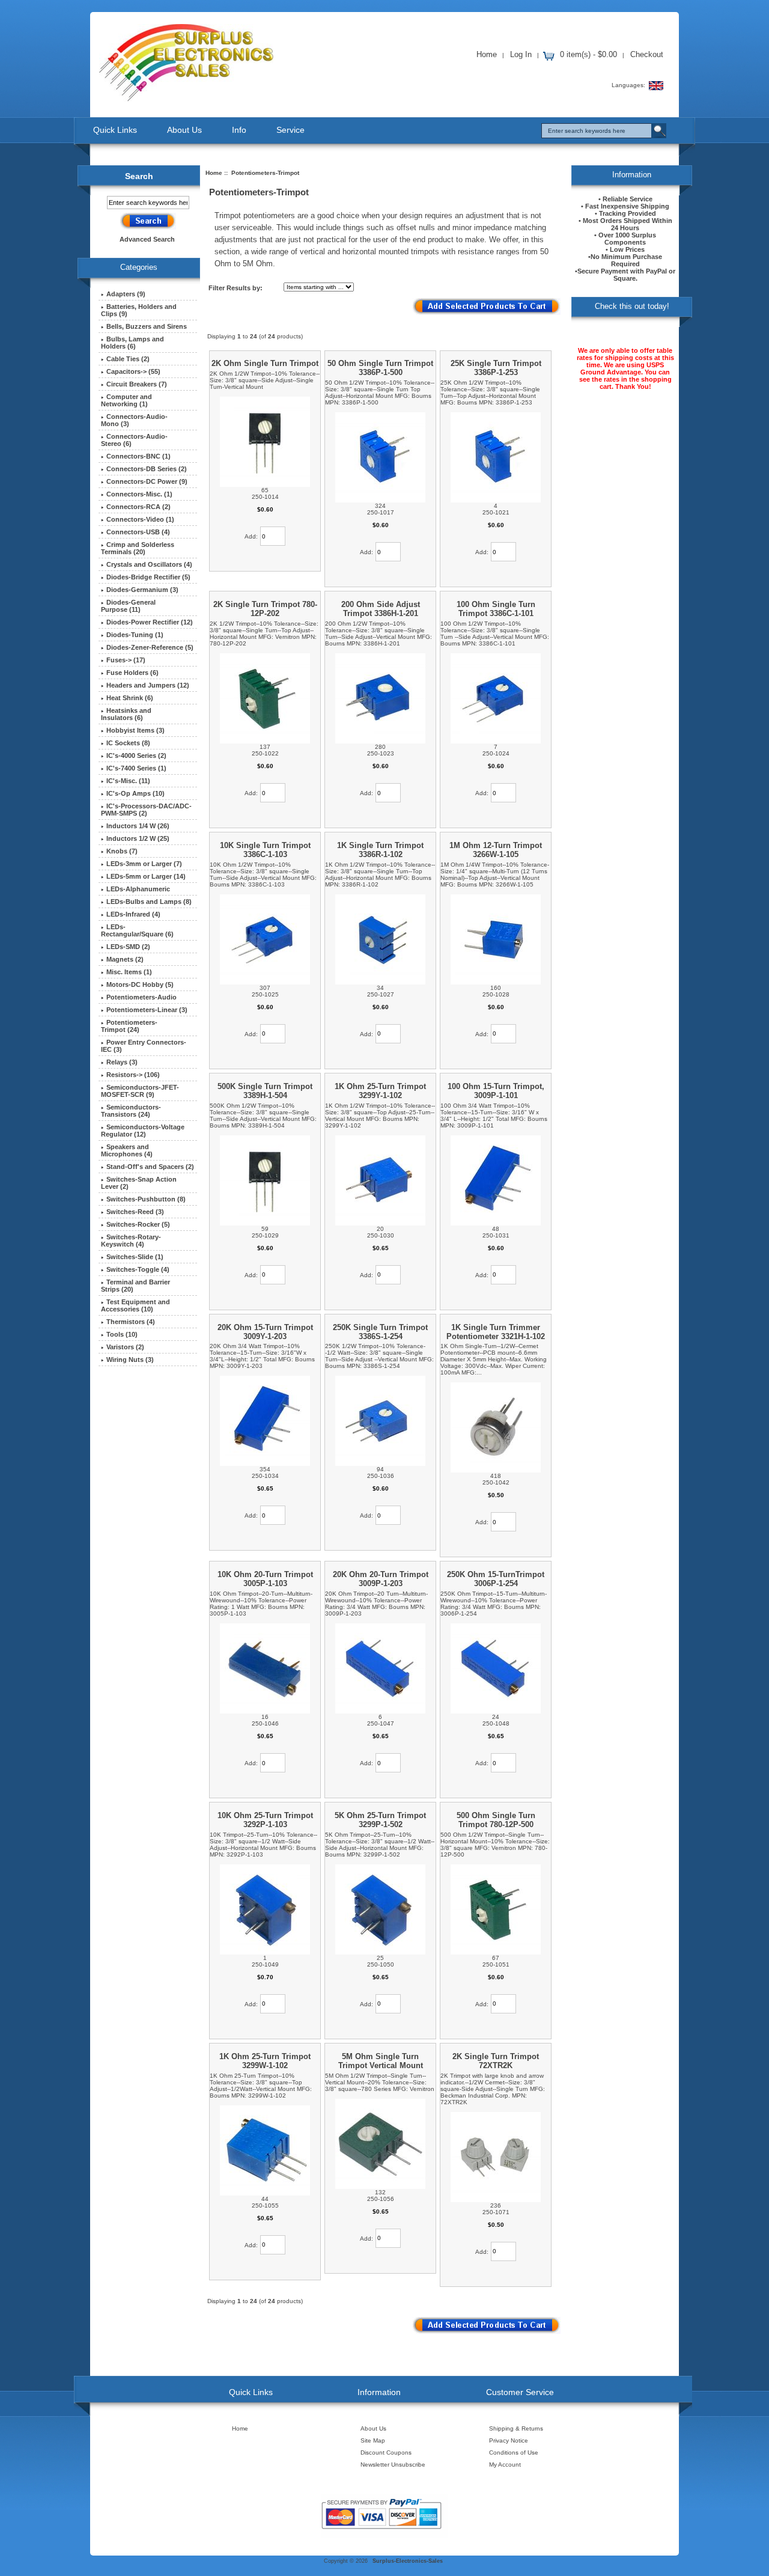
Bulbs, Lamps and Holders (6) (132, 343)
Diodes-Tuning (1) (135, 635)
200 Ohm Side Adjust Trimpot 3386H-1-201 (381, 609)
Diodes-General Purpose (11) (128, 606)
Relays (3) (122, 1062)
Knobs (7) (122, 851)
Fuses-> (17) (126, 660)
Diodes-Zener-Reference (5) (150, 647)
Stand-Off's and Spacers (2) (150, 1167)
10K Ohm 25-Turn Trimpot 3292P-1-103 (265, 1820)
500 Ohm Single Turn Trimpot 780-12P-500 (496, 1820)
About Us (184, 130)
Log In (521, 54)
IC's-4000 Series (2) (136, 755)
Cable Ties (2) (128, 359)
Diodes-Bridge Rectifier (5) (148, 577)
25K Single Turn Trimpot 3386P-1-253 (496, 368)
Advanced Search (147, 239)
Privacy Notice (509, 2440)
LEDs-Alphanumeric (138, 889)
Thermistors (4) (131, 1322)
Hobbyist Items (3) (135, 730)
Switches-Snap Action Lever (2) (139, 1183)
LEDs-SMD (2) (128, 947)
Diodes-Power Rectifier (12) (150, 622)
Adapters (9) (126, 294)
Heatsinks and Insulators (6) (126, 714)
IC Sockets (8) (128, 743)
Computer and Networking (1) (126, 400)
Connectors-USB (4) (138, 532)
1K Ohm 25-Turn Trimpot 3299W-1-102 (265, 2061)
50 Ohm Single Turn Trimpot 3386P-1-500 (380, 368)
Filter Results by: (236, 288)
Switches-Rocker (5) (138, 1224)
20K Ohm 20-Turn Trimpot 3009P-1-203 (381, 1579)
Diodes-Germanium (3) (142, 590)
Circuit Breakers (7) (137, 384)
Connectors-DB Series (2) (147, 469)
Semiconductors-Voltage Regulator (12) (143, 1131)
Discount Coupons (386, 2452)
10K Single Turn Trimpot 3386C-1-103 (265, 850)
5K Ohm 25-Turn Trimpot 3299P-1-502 (380, 1820)
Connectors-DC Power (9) (147, 481)
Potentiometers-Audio (141, 997)
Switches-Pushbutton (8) (146, 1199)
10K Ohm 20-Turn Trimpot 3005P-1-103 (265, 1579)
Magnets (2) (125, 959)
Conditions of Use (514, 2452)
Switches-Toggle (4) (138, 1269)
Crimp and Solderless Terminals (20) (138, 548)
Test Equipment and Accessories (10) (135, 1305)
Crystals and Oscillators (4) (149, 564)
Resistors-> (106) (133, 1075)
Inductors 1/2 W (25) (138, 838)
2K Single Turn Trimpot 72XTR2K (496, 2061)
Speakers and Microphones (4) (127, 1150)
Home (487, 54)
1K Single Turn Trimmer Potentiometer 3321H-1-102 (496, 1332)
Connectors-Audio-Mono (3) (134, 420)
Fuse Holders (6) (132, 673)
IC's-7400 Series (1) (136, 768)
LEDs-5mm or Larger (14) (146, 876)
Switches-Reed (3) (135, 1212)
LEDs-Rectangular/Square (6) (137, 930)
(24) (129, 1026)
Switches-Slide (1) (135, 1257)
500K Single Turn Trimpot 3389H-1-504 (265, 1091)
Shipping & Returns (516, 2428)
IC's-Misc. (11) (128, 781)
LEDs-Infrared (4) (133, 914)
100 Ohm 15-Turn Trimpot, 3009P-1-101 (496, 1091)
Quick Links (115, 130)
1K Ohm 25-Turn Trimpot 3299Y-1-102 (380, 1091)
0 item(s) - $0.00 (588, 54)
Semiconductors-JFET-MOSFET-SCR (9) (140, 1091)
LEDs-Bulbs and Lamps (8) (149, 902)
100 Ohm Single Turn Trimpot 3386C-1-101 (496, 609)
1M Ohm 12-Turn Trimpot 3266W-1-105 (496, 850)
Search (139, 176)
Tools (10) (122, 1334)
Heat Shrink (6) (130, 698)
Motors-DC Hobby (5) (140, 984)
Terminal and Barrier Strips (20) (135, 1286)
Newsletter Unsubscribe (393, 2465)
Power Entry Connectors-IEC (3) (144, 1046)
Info (239, 130)
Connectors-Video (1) (140, 519)
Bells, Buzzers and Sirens (147, 326)
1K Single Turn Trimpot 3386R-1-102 (380, 850)
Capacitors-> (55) (133, 371)
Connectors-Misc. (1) (139, 494)
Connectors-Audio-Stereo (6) (134, 440)
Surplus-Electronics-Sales (408, 2561)
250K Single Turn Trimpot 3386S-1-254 (380, 1332)
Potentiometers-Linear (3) (147, 1010)
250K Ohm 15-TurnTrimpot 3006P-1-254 (496, 1579)
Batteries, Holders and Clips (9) (139, 310)
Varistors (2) (125, 1347)
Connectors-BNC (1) (138, 456)
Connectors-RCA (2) (138, 507)
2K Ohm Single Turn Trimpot (265, 363)
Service (290, 130)
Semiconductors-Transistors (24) (131, 1111)
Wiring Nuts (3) (130, 1360)
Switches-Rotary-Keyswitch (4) (131, 1241)
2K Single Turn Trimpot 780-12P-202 (265, 609)
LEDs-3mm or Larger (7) (144, 864)
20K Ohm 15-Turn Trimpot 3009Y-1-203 (265, 1332)
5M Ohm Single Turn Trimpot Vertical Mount (381, 2061)
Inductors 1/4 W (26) (138, 826)
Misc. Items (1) (129, 972)
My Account (505, 2465)
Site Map (373, 2440)
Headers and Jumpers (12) (148, 685)
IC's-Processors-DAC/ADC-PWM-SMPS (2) (146, 810)
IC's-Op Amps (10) (135, 793)
